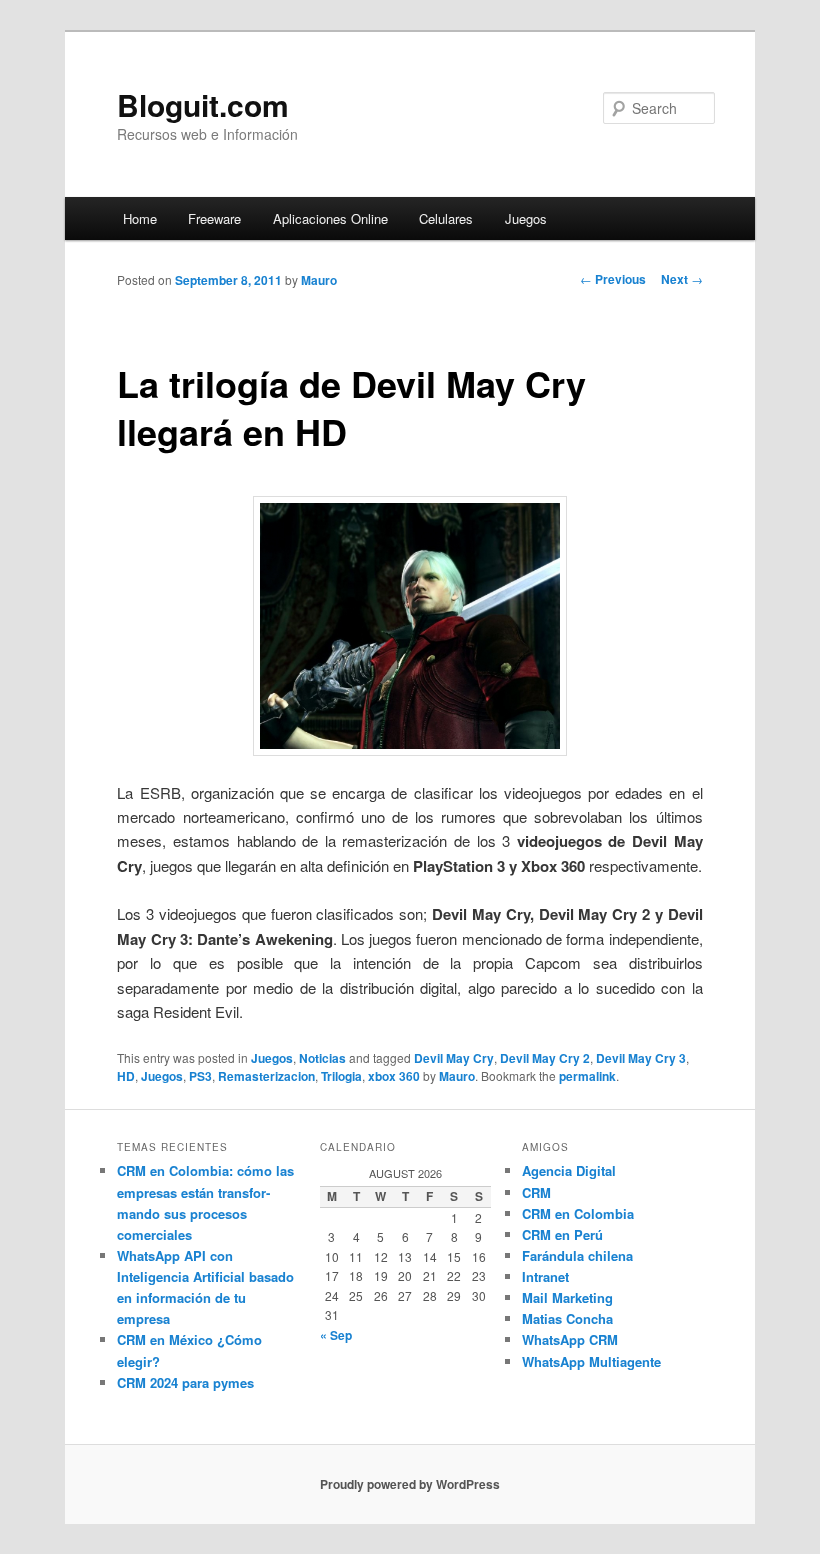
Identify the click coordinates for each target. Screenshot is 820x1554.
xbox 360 (394, 1076)
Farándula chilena (577, 1255)
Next (682, 279)
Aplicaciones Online (330, 218)
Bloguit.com (203, 104)
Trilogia (341, 1076)
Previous (613, 279)
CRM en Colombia (578, 1213)
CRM (536, 1192)
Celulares (446, 218)
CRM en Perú (562, 1234)
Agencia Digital (569, 1170)
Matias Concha (567, 1318)
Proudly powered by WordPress (410, 1484)
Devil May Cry (454, 1058)
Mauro (319, 280)
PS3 (200, 1076)
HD (126, 1076)
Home (140, 218)
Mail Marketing (567, 1297)
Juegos (526, 218)
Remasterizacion (266, 1076)
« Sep (336, 1335)
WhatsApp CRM (570, 1339)
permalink (587, 1076)
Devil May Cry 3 (641, 1058)
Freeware (214, 218)
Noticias (322, 1058)
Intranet (545, 1276)
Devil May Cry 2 (545, 1058)
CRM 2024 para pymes (185, 1382)
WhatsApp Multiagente (591, 1361)
